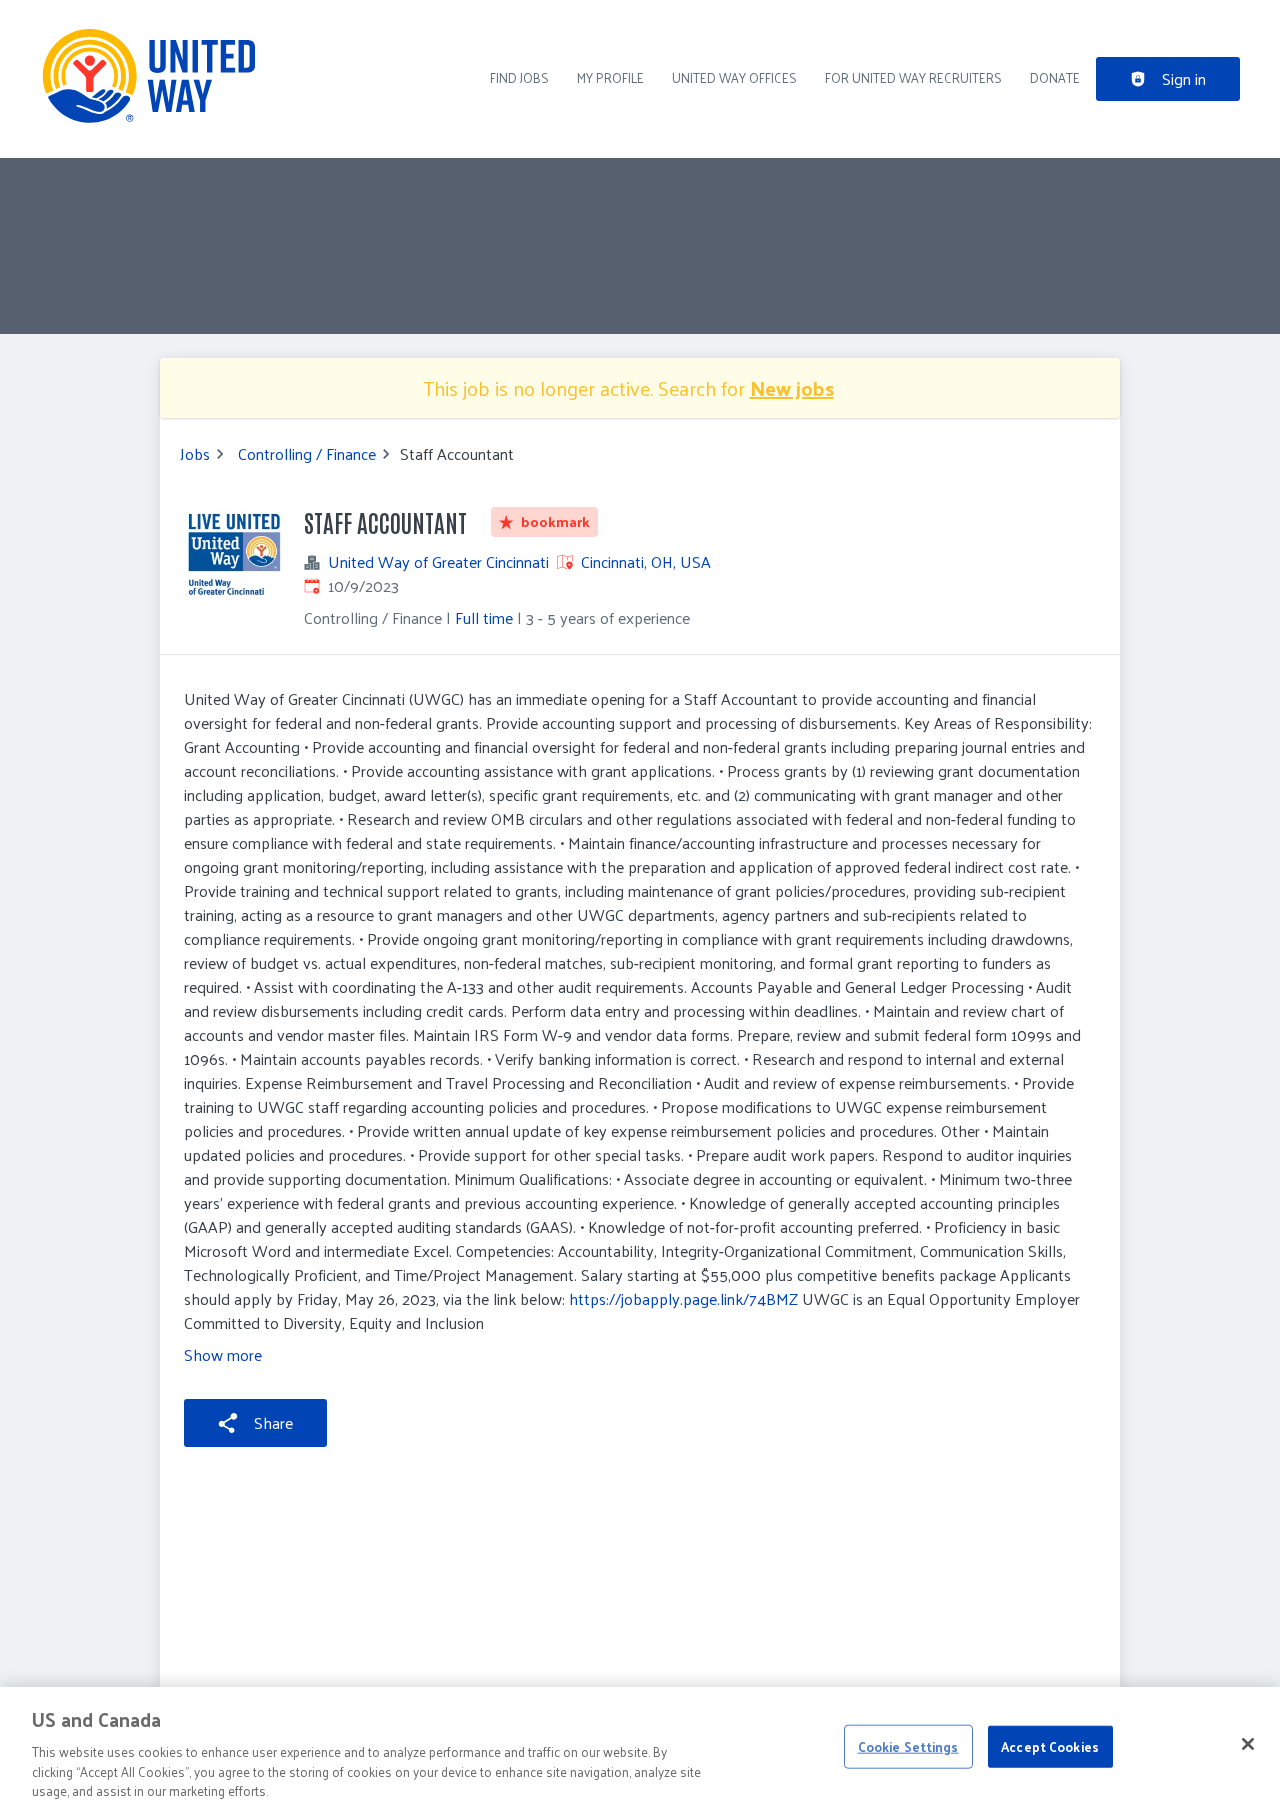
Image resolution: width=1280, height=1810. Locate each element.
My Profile (610, 77)
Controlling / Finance (307, 454)
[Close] (1248, 1744)
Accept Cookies (1050, 1746)
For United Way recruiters (913, 77)
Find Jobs (519, 77)
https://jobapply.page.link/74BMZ (683, 1298)
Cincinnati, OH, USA (646, 561)
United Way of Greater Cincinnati (438, 562)
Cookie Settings (908, 1746)
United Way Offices (734, 77)
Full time (484, 617)
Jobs (195, 454)
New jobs (792, 388)
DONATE (1055, 77)
